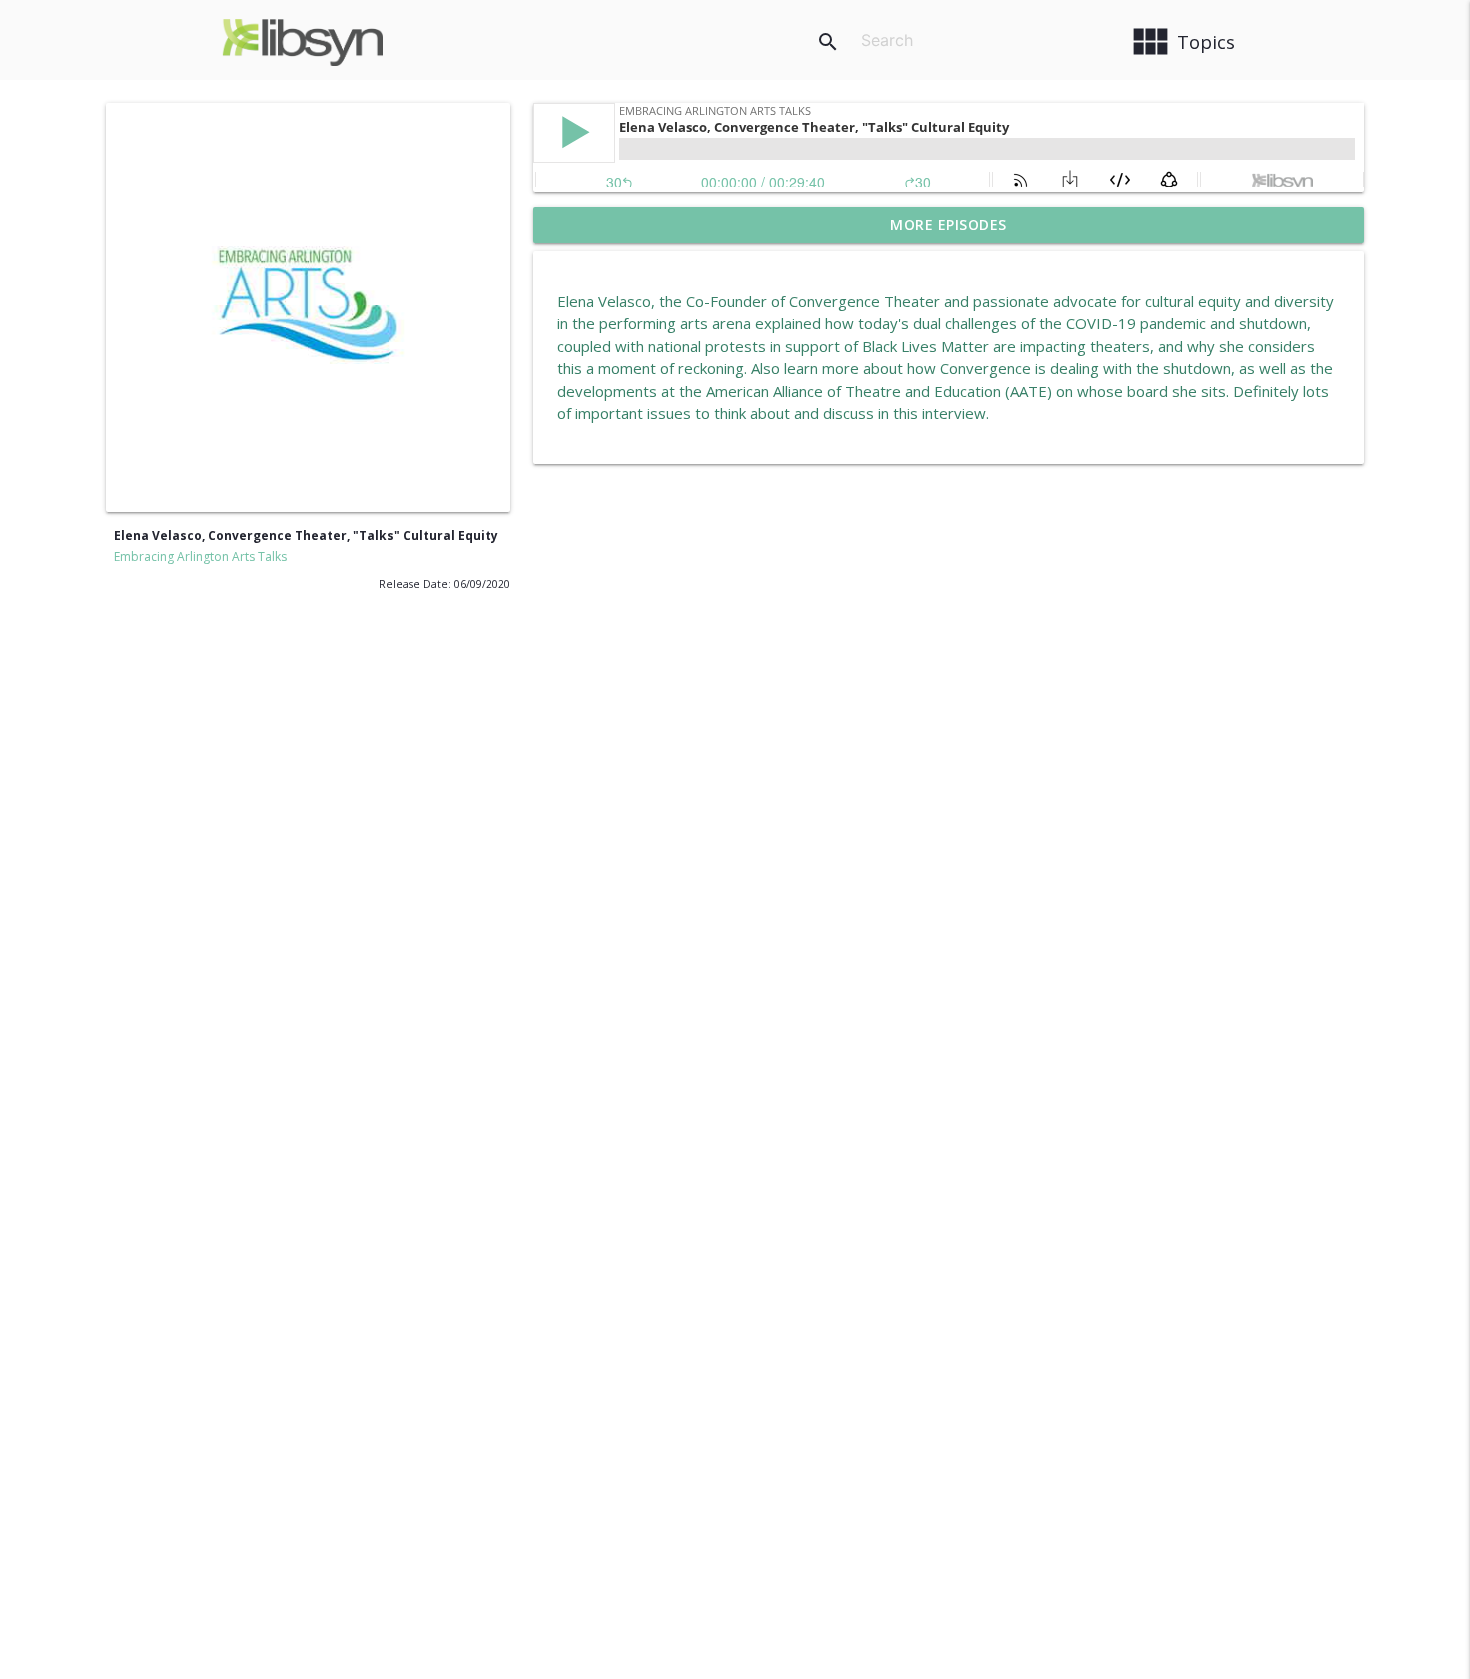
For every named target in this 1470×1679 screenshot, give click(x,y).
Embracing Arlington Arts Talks (200, 556)
